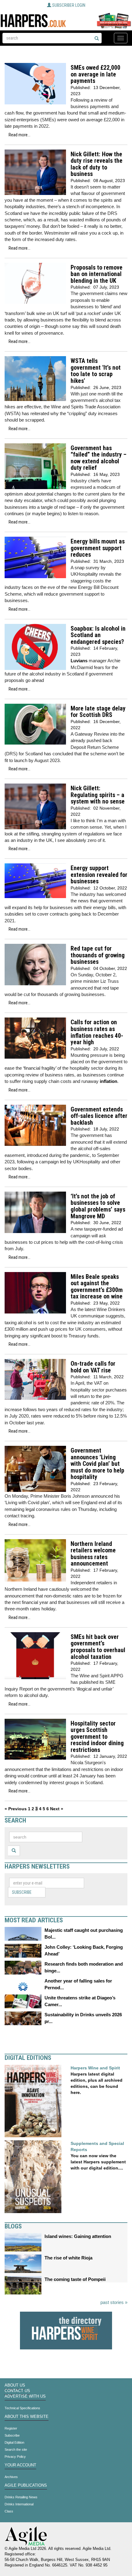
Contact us (17, 2391)
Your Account (20, 2465)
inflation (109, 1081)
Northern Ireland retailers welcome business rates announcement (93, 1554)
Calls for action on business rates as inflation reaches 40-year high (97, 1032)
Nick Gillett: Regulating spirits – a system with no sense (98, 795)
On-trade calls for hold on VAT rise (93, 1367)
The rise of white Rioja (68, 2258)
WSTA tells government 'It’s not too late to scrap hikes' (96, 371)
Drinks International (19, 2504)
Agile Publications (26, 2485)
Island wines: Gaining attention (78, 2236)
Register (11, 2428)
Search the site (16, 2450)
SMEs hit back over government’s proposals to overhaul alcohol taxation (98, 1647)
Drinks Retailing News (21, 2497)
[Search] (97, 39)
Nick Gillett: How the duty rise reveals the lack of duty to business (97, 164)
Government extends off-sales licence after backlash (99, 1116)
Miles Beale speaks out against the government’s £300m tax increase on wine (97, 1287)
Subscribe (22, 1892)
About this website (27, 2417)
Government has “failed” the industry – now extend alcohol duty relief (99, 458)
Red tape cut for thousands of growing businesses (98, 955)
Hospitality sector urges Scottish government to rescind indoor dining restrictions (97, 1737)
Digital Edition (14, 2442)
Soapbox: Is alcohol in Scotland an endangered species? (98, 635)
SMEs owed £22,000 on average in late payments (95, 74)
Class (9, 2511)
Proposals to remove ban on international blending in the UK (97, 274)
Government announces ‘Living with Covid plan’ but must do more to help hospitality (97, 1464)
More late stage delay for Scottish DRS (98, 712)
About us (15, 2385)
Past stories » (114, 2302)
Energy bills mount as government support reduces (98, 548)
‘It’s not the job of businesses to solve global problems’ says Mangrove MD (98, 1206)
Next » (57, 1809)
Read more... (19, 135)
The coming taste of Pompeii (75, 2279)
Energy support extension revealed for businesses (99, 875)
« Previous (16, 1809)
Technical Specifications (22, 2408)
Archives (11, 2477)
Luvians (79, 661)
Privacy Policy (15, 2457)
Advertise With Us (25, 2396)
